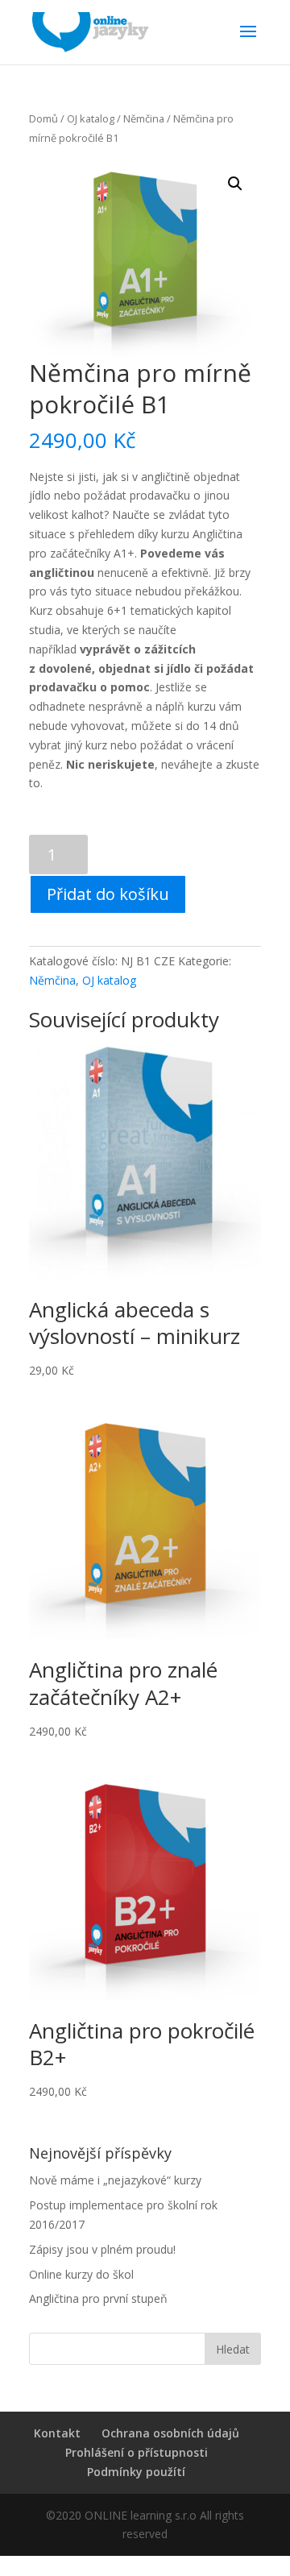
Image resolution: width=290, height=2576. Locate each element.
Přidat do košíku (108, 894)
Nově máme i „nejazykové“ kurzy (115, 2180)
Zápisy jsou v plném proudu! (102, 2249)
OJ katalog (91, 118)
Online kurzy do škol (81, 2274)
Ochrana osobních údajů (170, 2433)
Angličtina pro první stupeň (98, 2298)
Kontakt (57, 2433)
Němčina (144, 118)
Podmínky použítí (136, 2472)
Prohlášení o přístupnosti (137, 2452)
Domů (43, 118)
